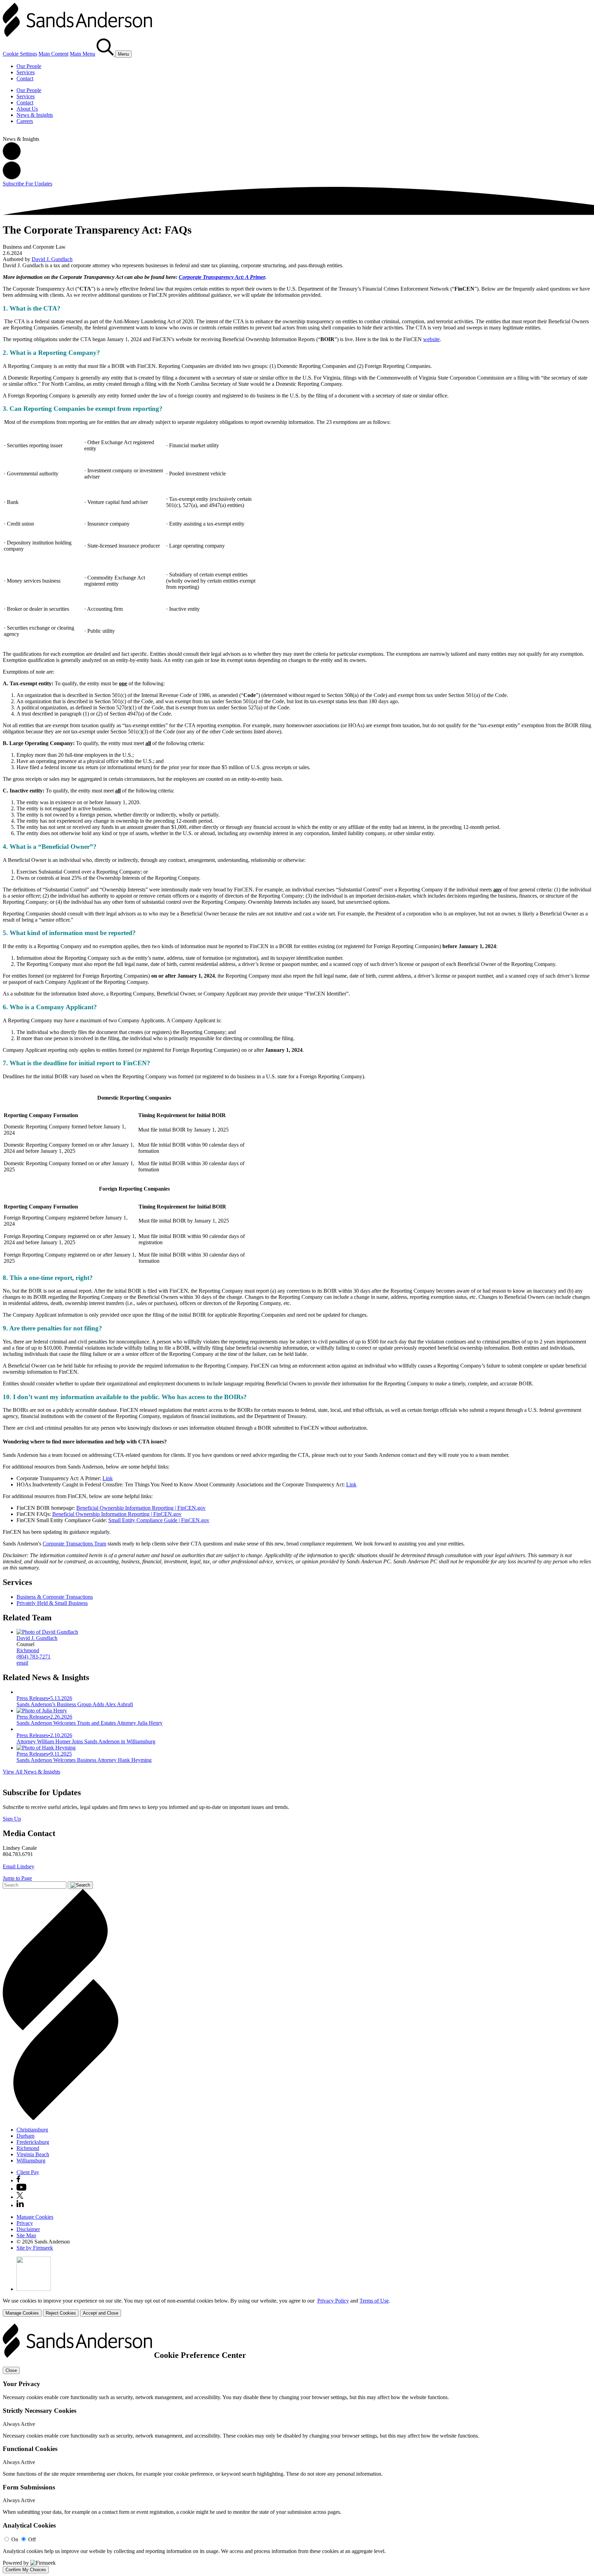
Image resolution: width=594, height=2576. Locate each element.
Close (11, 2370)
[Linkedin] (20, 2205)
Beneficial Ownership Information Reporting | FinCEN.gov (141, 1508)
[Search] (106, 54)
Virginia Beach (33, 2154)
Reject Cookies (61, 2313)
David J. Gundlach (52, 259)
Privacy (25, 2223)
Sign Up (12, 1819)
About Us (27, 109)
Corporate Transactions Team (74, 1544)
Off (32, 2539)
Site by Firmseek (35, 2248)
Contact (25, 78)
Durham (25, 2136)
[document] (297, 2448)
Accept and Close (101, 2313)
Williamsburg (31, 2161)
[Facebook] (18, 2180)
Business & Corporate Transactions (55, 1597)
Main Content (53, 54)
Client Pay (28, 2172)
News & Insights (35, 115)
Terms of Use (374, 2301)
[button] (12, 177)
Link (108, 1478)
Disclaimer (28, 2229)
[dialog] (297, 2307)
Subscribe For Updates (27, 184)
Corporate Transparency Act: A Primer (222, 277)
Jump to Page (17, 1878)
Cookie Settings (20, 54)
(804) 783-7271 (34, 1657)
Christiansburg (32, 2130)
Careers (25, 121)
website (431, 339)
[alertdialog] (297, 2448)
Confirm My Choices (26, 2570)
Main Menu (82, 54)
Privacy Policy (333, 2301)
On (15, 2539)
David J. (37, 1638)
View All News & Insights (31, 1772)
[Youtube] (21, 2189)
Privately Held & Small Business (52, 1603)
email (22, 1663)
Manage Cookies (35, 2217)
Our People (29, 66)
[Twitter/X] (20, 2197)
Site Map (26, 2235)
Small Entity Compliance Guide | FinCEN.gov (159, 1520)
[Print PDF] (12, 158)
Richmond (28, 1650)
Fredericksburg (33, 2142)
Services (26, 72)
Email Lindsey (19, 1866)
